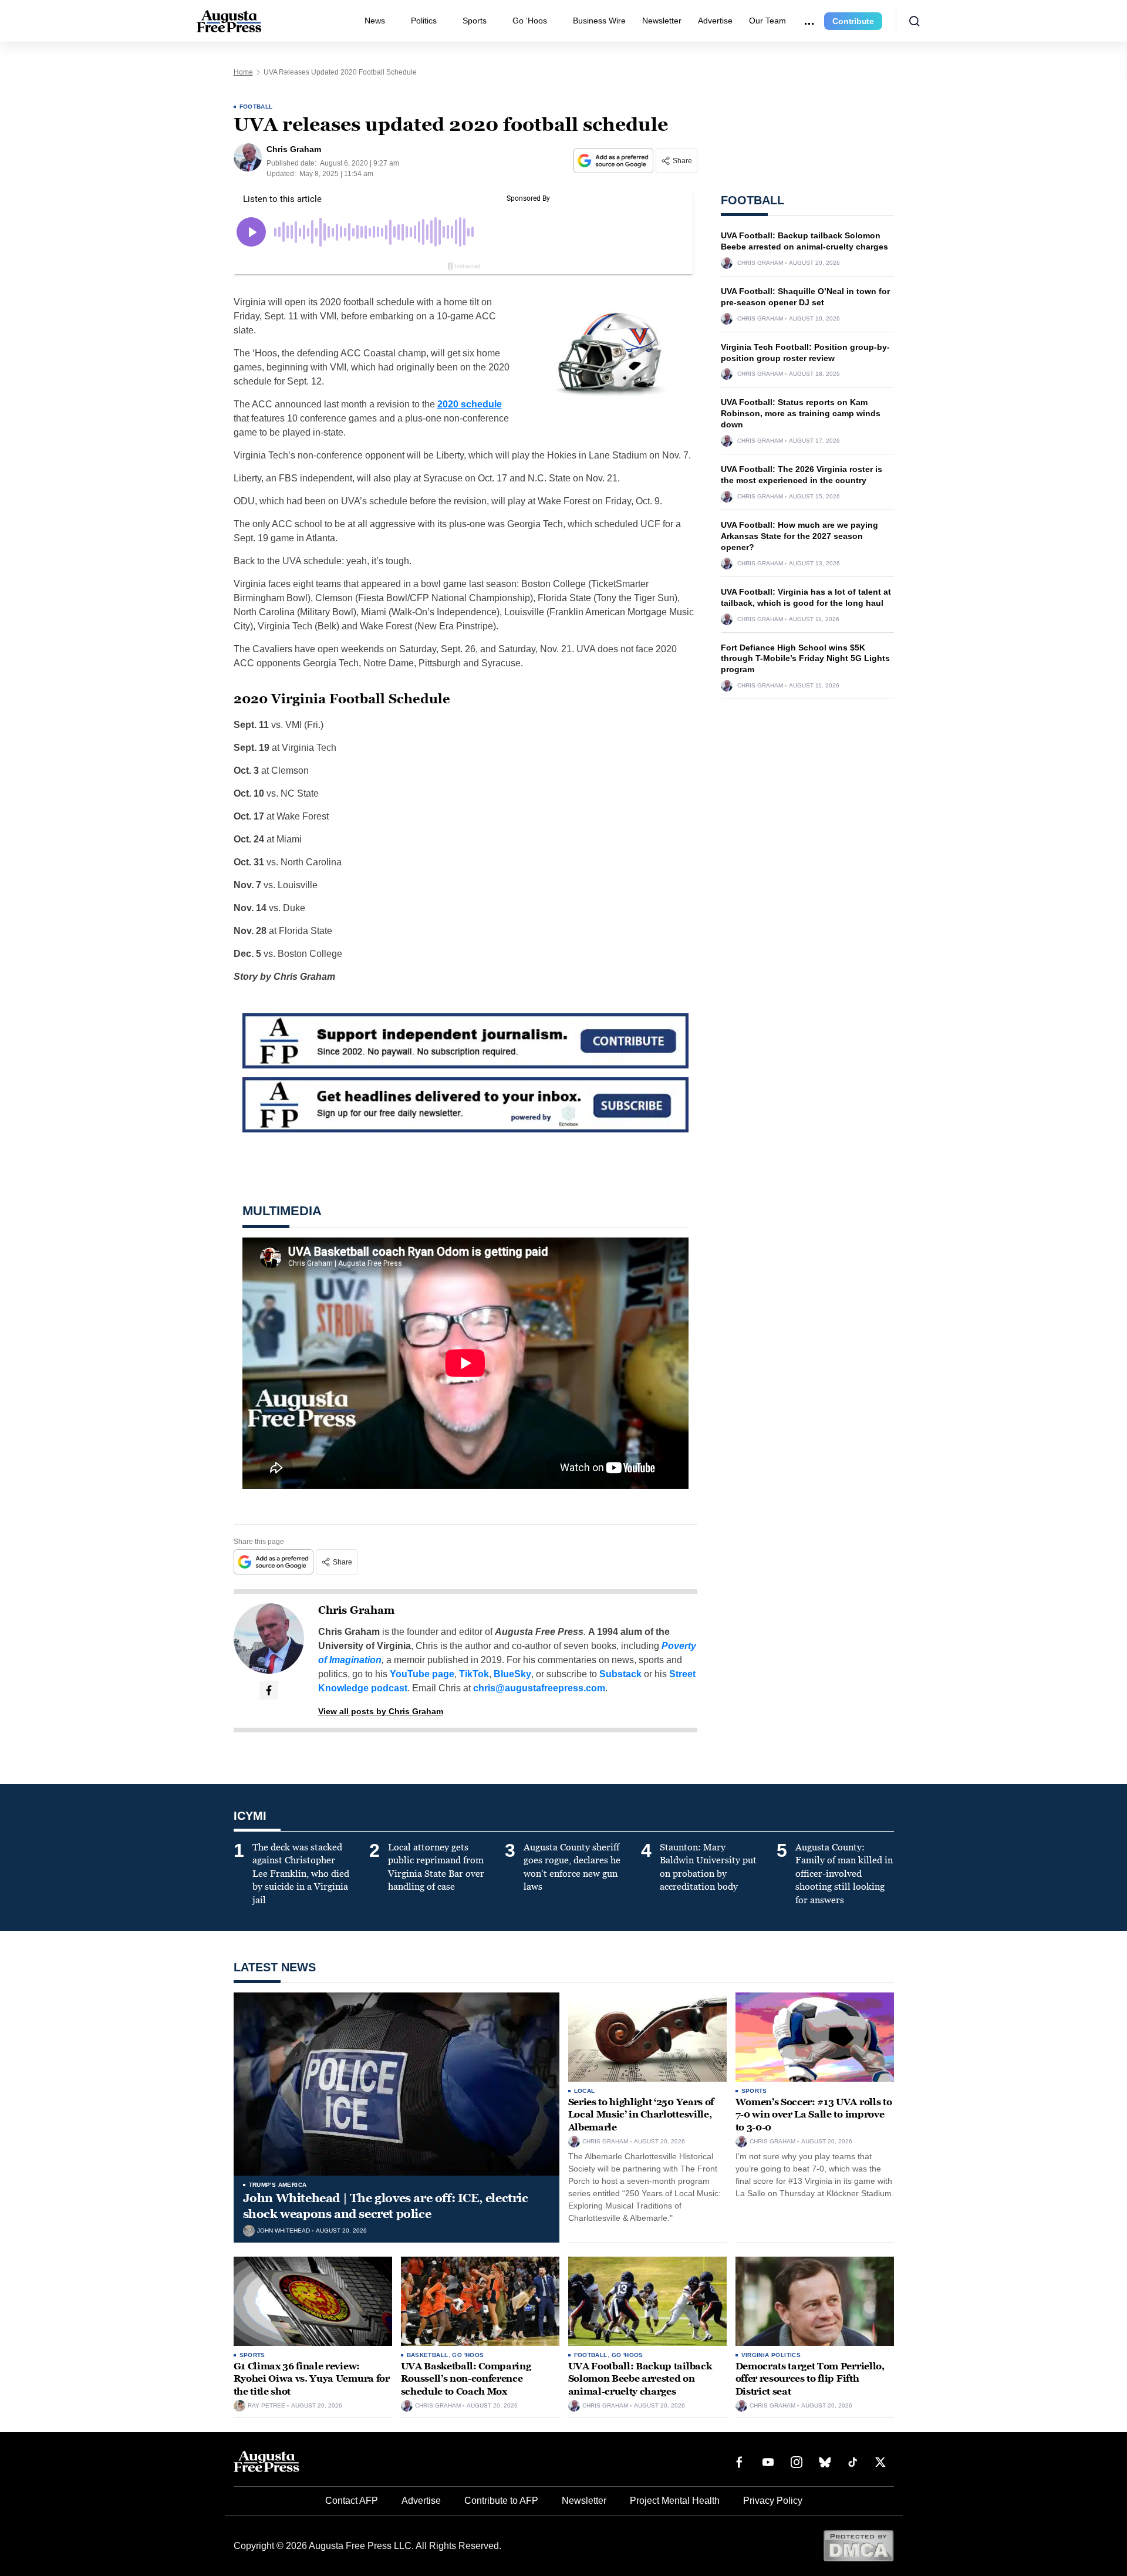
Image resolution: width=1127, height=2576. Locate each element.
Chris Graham (356, 1610)
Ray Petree (266, 2406)
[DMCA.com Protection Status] (858, 2545)
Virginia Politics (771, 2355)
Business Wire (599, 21)
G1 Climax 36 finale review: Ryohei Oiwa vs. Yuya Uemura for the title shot (312, 2379)
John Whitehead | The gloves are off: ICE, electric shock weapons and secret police (386, 2206)
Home (243, 72)
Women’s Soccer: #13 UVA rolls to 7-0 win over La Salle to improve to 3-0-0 (814, 2115)
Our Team (767, 21)
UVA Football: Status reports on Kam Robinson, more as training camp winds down (801, 413)
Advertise (715, 21)
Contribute (853, 21)
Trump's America (278, 2185)
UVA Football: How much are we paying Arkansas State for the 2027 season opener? (799, 536)
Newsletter (662, 21)
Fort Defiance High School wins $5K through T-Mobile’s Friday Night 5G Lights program (805, 659)
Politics (424, 21)
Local (585, 2091)
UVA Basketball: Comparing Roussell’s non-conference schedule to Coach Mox (466, 2379)
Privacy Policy (773, 2501)
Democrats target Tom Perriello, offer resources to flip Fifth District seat (810, 2379)
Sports (475, 21)
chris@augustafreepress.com (539, 1688)
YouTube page (422, 1674)
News (375, 21)
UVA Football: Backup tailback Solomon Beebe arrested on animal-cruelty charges (640, 2379)
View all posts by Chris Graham (381, 1711)
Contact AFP (352, 2501)
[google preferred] (615, 161)
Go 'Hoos (468, 2355)
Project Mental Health (675, 2501)
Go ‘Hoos (530, 21)
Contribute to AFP (501, 2501)
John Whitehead (284, 2231)
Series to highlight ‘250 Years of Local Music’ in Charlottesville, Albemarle (641, 2115)
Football (256, 107)
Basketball (428, 2355)
